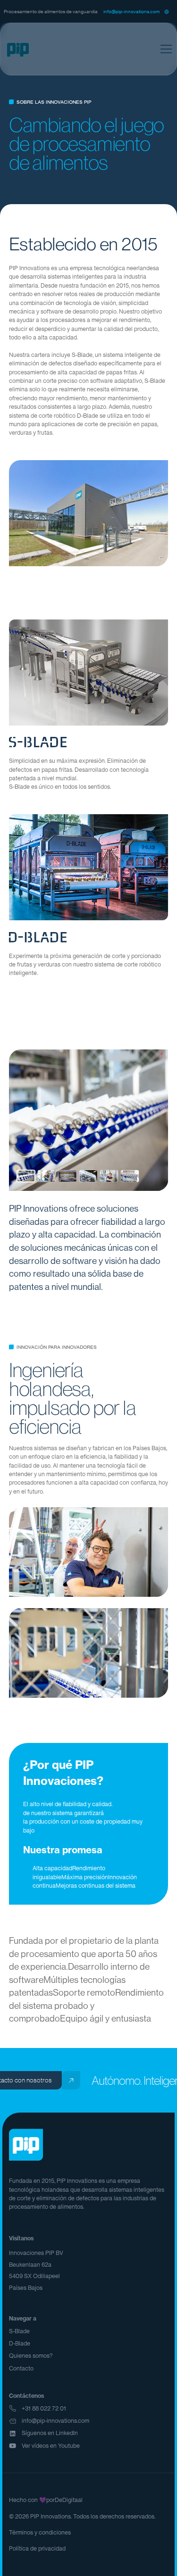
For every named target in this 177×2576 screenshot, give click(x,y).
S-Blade (19, 2331)
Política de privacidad (37, 2548)
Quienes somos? (31, 2356)
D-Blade (20, 2343)
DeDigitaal (69, 2500)
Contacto (21, 2368)
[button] (167, 11)
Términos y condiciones (40, 2532)
